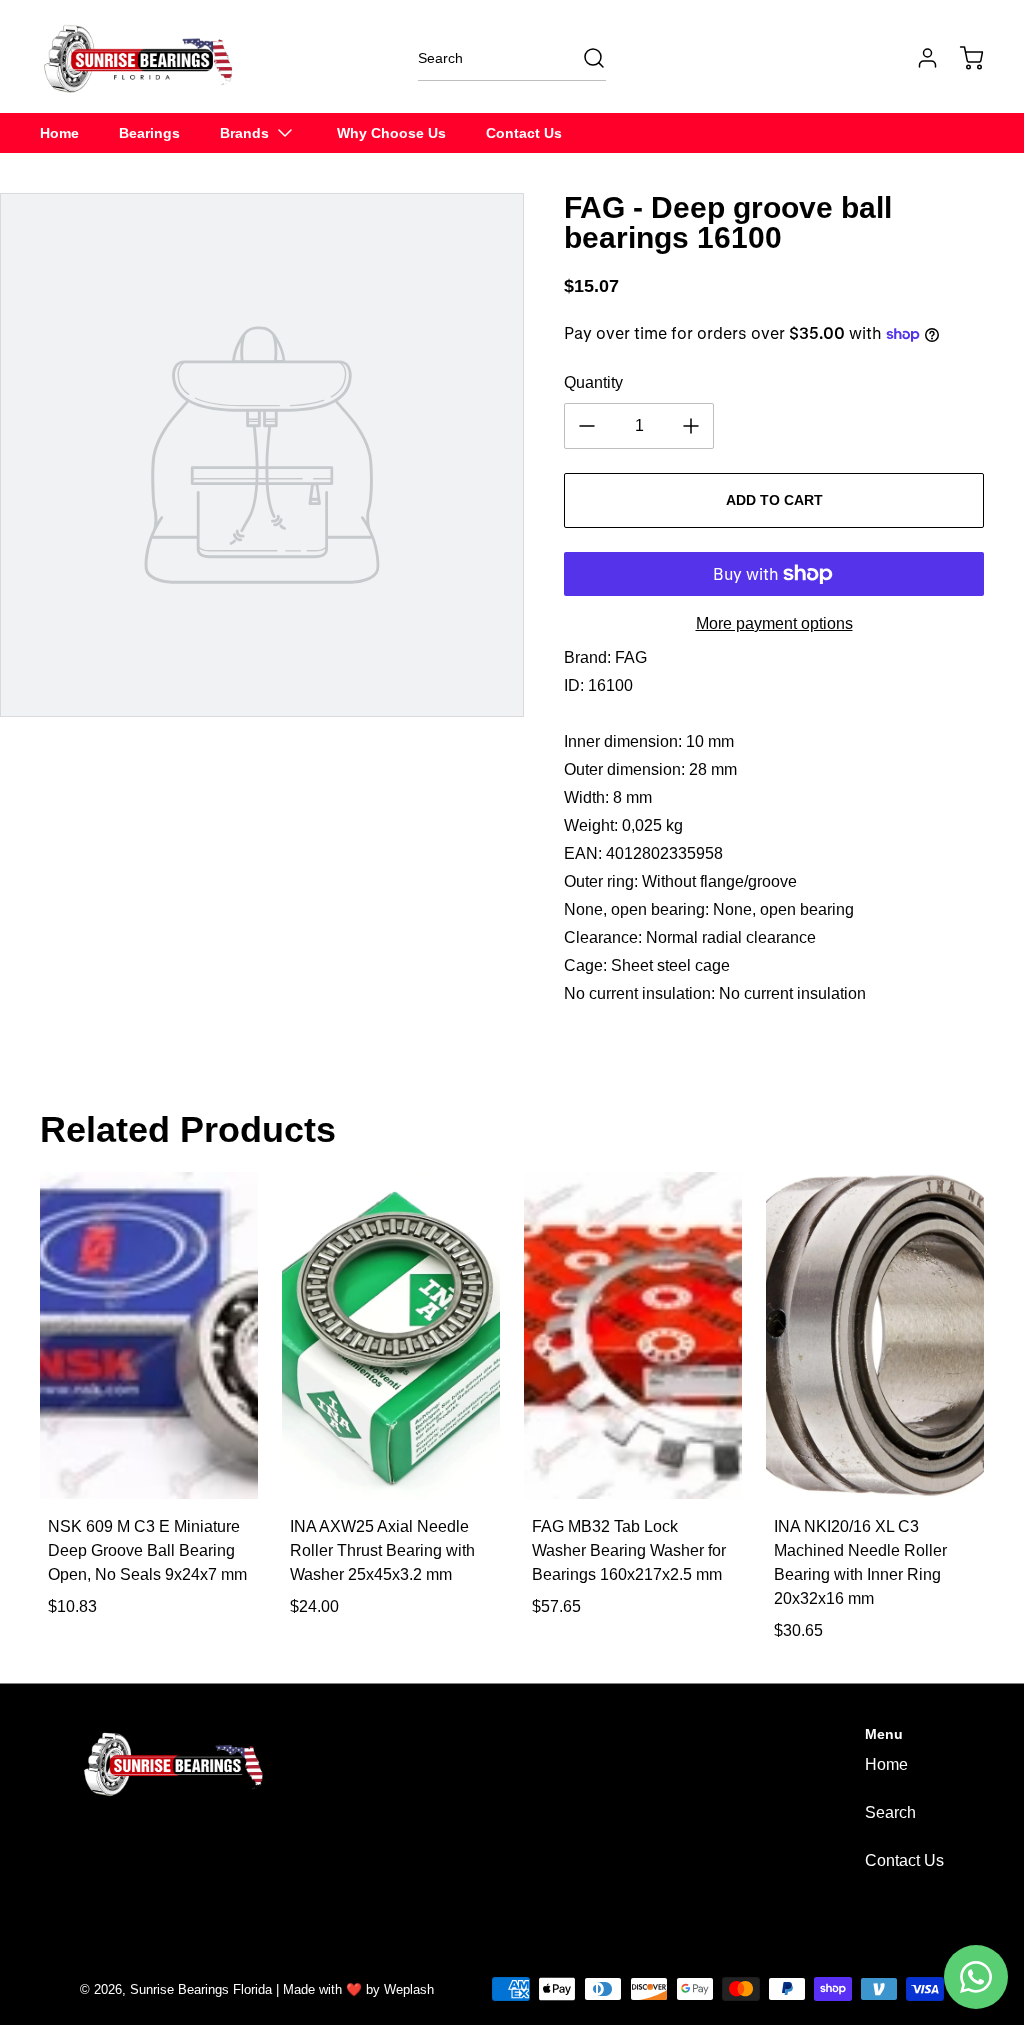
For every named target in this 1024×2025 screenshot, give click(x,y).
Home (886, 1764)
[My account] (918, 58)
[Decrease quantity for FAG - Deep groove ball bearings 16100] (587, 426)
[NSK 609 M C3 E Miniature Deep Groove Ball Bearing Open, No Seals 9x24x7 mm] (149, 1335)
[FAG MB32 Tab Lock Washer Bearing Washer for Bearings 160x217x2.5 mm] (633, 1335)
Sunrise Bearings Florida (201, 1989)
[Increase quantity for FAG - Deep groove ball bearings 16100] (691, 426)
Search (890, 1812)
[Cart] (962, 58)
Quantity (593, 382)
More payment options (774, 623)
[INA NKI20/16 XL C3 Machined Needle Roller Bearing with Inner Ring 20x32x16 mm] (875, 1335)
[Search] (584, 58)
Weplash (409, 1989)
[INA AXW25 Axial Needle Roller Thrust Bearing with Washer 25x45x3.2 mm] (391, 1335)
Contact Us (904, 1860)
